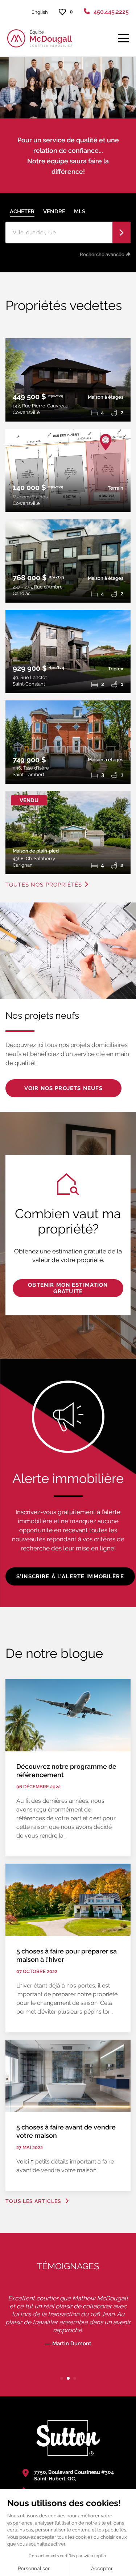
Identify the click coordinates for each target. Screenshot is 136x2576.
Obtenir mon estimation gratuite (68, 1288)
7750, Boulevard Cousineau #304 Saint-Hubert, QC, (74, 2475)
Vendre (54, 211)
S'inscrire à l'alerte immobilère (70, 1576)
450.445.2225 (111, 12)
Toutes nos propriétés (44, 885)
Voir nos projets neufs (63, 1088)
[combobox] (60, 233)
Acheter (22, 211)
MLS (80, 211)
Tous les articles (34, 2201)
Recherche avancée (102, 254)
